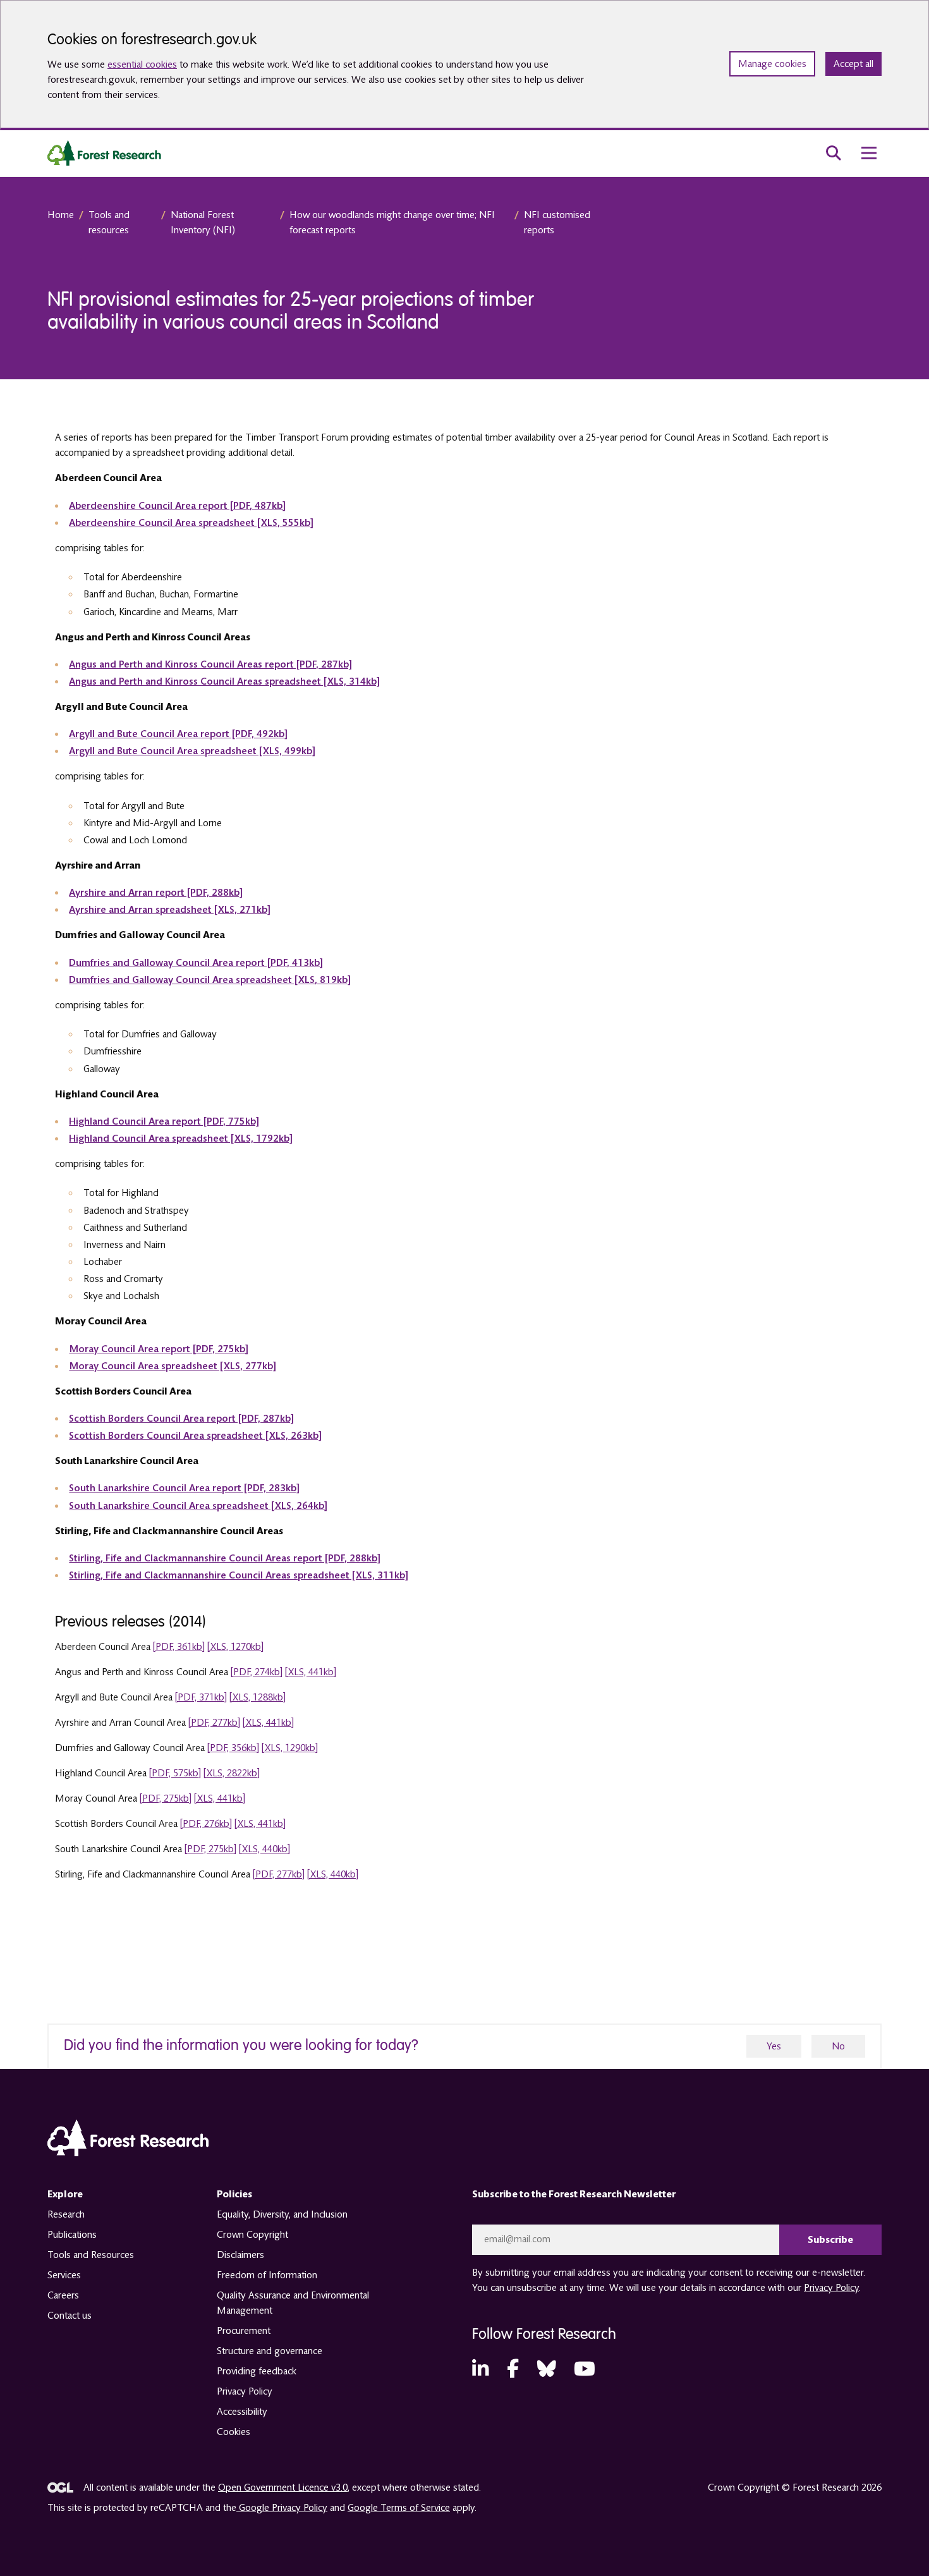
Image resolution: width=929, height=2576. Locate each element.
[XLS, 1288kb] (258, 1697)
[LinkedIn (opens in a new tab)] (480, 2370)
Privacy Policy (245, 2391)
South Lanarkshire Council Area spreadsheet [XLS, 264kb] (198, 1506)
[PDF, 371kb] (201, 1697)
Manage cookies (772, 64)
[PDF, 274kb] (257, 1672)
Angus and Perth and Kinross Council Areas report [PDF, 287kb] (210, 664)
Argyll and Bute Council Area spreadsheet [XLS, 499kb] (192, 751)
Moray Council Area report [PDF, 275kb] (158, 1349)
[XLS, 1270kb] (235, 1647)
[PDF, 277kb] (214, 1723)
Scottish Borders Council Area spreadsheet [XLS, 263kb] (195, 1436)
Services (64, 2275)
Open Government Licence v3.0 (283, 2487)
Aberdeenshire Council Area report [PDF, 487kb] (177, 506)
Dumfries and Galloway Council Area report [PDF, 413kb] (196, 963)
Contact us (70, 2316)
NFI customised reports (557, 223)
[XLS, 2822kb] (232, 1773)
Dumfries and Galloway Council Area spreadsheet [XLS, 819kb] (209, 980)
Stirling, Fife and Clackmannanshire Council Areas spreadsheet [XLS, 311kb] (238, 1575)
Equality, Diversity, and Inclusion (282, 2214)
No (838, 2046)
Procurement (244, 2331)
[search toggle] (834, 153)
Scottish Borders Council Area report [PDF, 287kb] (181, 1419)
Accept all (853, 64)
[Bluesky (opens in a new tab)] (547, 2370)
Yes (774, 2046)
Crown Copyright (252, 2235)
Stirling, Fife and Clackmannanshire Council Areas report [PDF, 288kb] (224, 1558)
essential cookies (142, 64)
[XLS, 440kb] (264, 1849)
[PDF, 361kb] (179, 1647)
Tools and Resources (91, 2255)
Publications (72, 2235)
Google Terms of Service (399, 2508)
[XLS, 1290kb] (290, 1748)
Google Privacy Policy (282, 2508)
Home (61, 215)
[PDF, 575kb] (175, 1773)
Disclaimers (240, 2255)
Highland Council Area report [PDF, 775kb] (164, 1121)
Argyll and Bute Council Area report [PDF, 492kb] (178, 734)
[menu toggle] (869, 153)
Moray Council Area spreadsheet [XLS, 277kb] (172, 1366)
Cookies (234, 2432)
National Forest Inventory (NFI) (203, 223)
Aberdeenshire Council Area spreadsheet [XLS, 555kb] (191, 523)
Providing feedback (257, 2371)
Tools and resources (109, 223)
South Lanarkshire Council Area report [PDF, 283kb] (184, 1488)
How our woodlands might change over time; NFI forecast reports (392, 223)
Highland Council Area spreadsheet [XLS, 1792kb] (180, 1138)
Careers (63, 2295)
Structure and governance (270, 2351)
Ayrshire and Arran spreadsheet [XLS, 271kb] (169, 910)
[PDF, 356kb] (233, 1748)
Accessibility (242, 2412)
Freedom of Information (267, 2275)
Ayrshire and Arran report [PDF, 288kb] (155, 893)
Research (66, 2214)
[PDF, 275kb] (166, 1798)
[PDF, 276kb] (206, 1824)
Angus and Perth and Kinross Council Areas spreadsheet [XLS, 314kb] (224, 681)
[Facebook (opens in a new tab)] (513, 2370)
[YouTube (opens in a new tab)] (585, 2370)
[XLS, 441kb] (311, 1672)
